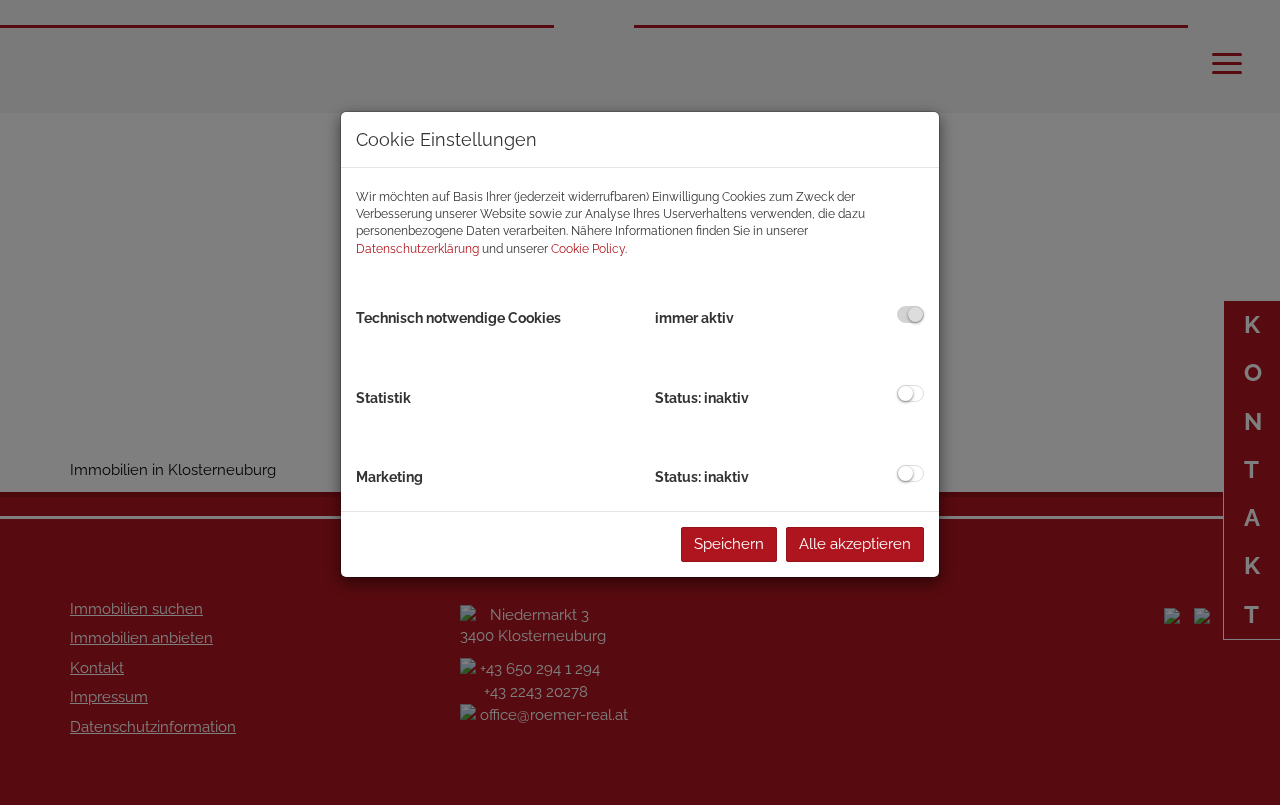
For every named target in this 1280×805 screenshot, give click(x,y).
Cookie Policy (588, 249)
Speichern (729, 544)
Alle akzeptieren (855, 544)
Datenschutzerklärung (417, 249)
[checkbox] (910, 314)
